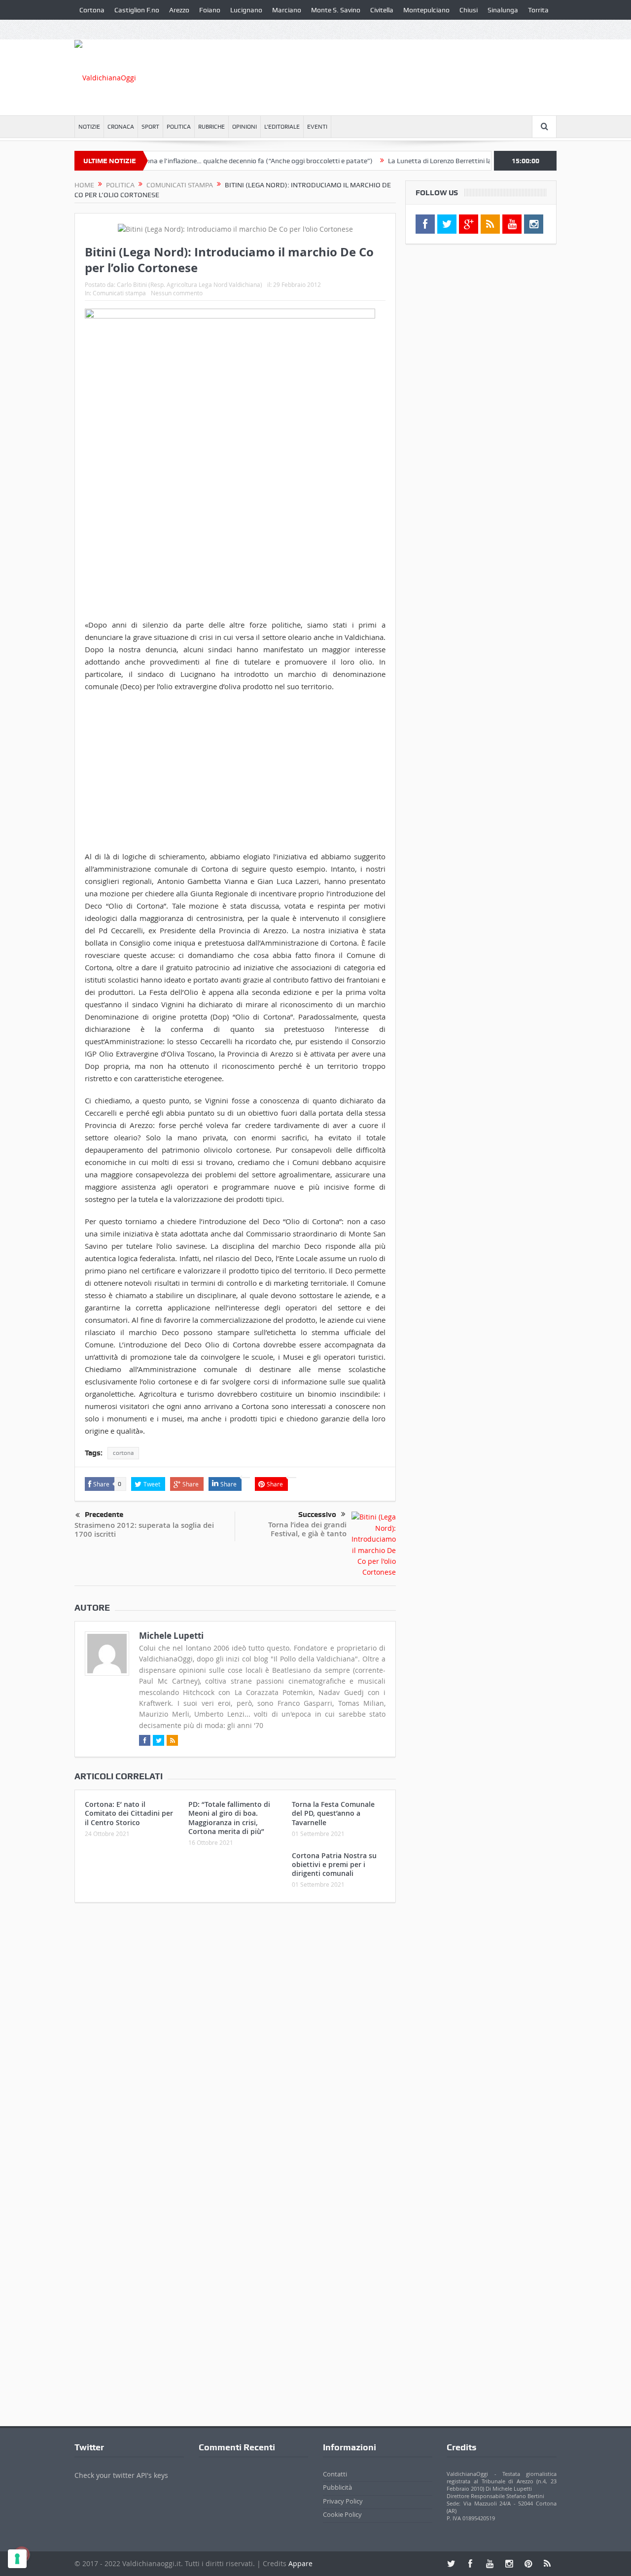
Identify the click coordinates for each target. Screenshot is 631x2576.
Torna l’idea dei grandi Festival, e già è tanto (307, 1529)
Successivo (317, 1515)
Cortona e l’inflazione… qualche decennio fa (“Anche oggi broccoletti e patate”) (216, 161)
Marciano (287, 10)
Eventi (317, 127)
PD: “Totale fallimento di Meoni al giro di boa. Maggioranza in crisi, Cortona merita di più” (229, 1818)
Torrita (538, 10)
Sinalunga (503, 10)
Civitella (382, 10)
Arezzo (179, 10)
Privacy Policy (343, 2501)
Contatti (335, 2474)
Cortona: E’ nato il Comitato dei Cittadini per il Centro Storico (129, 1813)
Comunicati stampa (119, 293)
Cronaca (121, 127)
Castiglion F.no (137, 10)
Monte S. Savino (336, 10)
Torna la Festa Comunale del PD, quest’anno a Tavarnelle (333, 1813)
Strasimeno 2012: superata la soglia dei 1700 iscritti (144, 1530)
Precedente (104, 1515)
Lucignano (246, 10)
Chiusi (469, 10)
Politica (179, 127)
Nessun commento (177, 293)
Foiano (210, 10)
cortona (123, 1453)
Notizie (89, 127)
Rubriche (211, 127)
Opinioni (245, 127)
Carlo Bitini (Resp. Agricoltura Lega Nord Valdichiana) (190, 284)
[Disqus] (235, 2041)
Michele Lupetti (171, 1636)
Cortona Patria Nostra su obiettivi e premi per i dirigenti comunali (334, 1864)
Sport (150, 127)
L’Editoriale (282, 127)
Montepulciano (426, 10)
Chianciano (96, 30)
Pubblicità (337, 2488)
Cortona (92, 10)
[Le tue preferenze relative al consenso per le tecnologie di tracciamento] (17, 2559)
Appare (300, 2563)
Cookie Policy (342, 2515)
